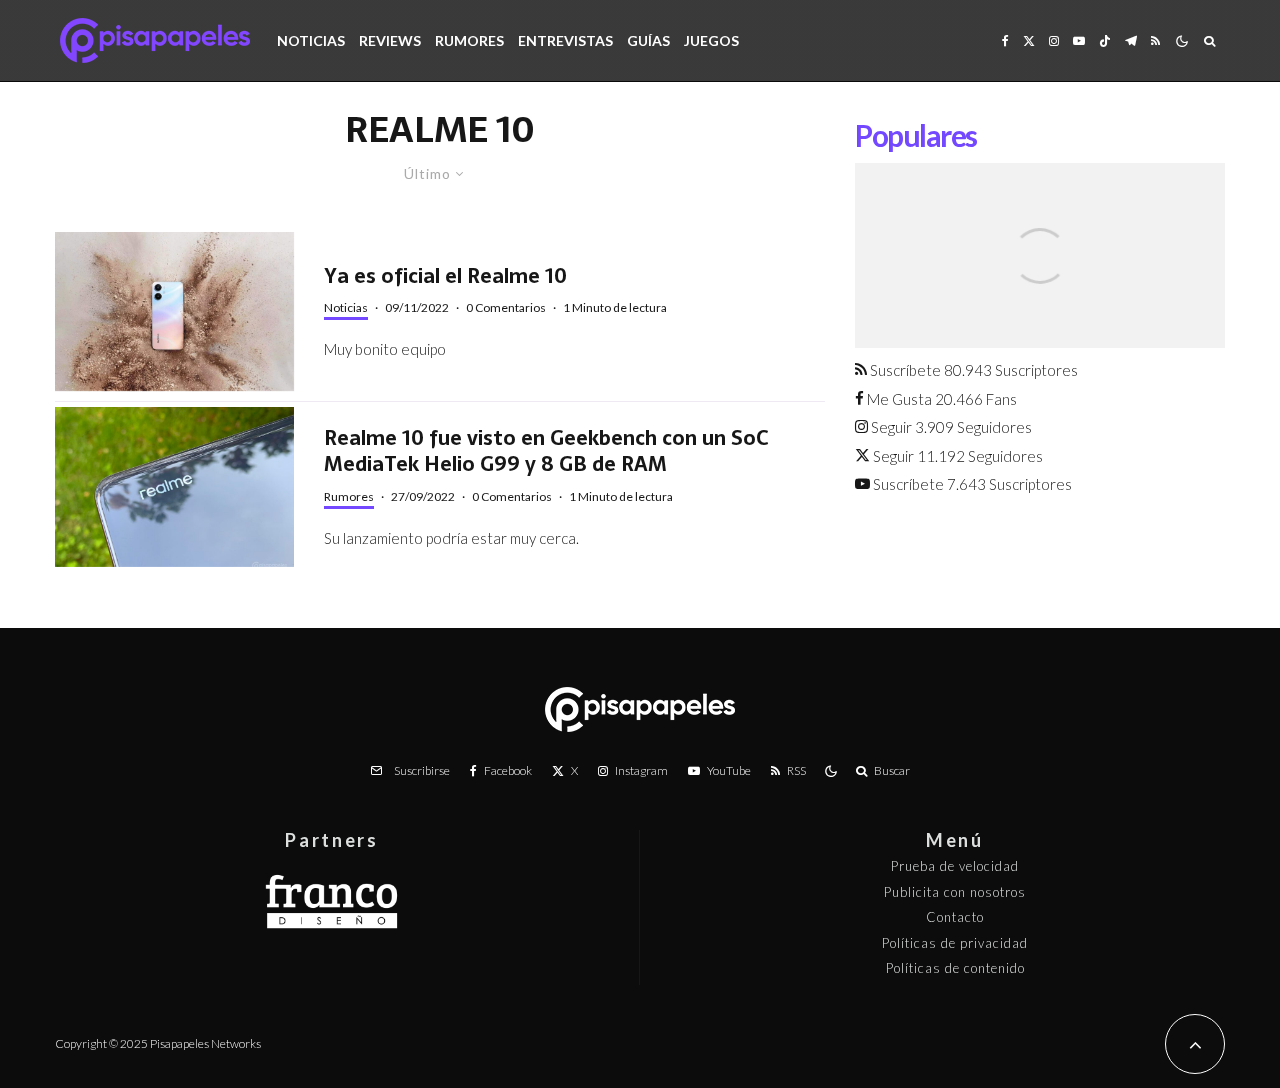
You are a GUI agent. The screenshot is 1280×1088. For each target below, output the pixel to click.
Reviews (390, 40)
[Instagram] (1054, 40)
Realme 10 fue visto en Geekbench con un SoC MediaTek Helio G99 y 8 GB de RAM (546, 451)
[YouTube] (1079, 40)
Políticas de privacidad (955, 943)
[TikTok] (1105, 40)
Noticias (311, 40)
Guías (648, 40)
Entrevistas (565, 40)
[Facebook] (1005, 40)
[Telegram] (1131, 40)
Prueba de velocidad (955, 866)
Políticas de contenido (955, 968)
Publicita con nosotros (955, 892)
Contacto (955, 917)
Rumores (469, 40)
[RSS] (1155, 40)
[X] (1029, 40)
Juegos (711, 40)
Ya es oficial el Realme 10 (445, 276)
